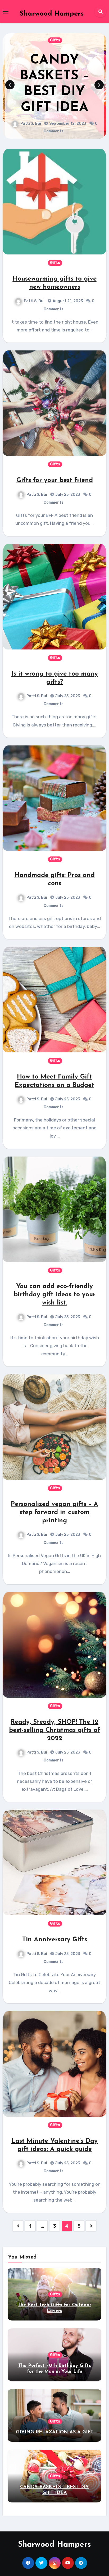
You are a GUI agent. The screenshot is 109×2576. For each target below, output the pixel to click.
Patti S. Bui (39, 116)
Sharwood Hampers (52, 14)
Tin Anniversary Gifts (55, 1940)
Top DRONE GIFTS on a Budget (62, 84)
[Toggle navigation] (6, 12)
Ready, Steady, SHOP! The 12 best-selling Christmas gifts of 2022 (54, 1730)
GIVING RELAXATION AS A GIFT (55, 2432)
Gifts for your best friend (55, 480)
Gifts (63, 48)
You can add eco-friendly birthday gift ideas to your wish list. (55, 1295)
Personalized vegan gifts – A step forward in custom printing (54, 1513)
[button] (99, 85)
